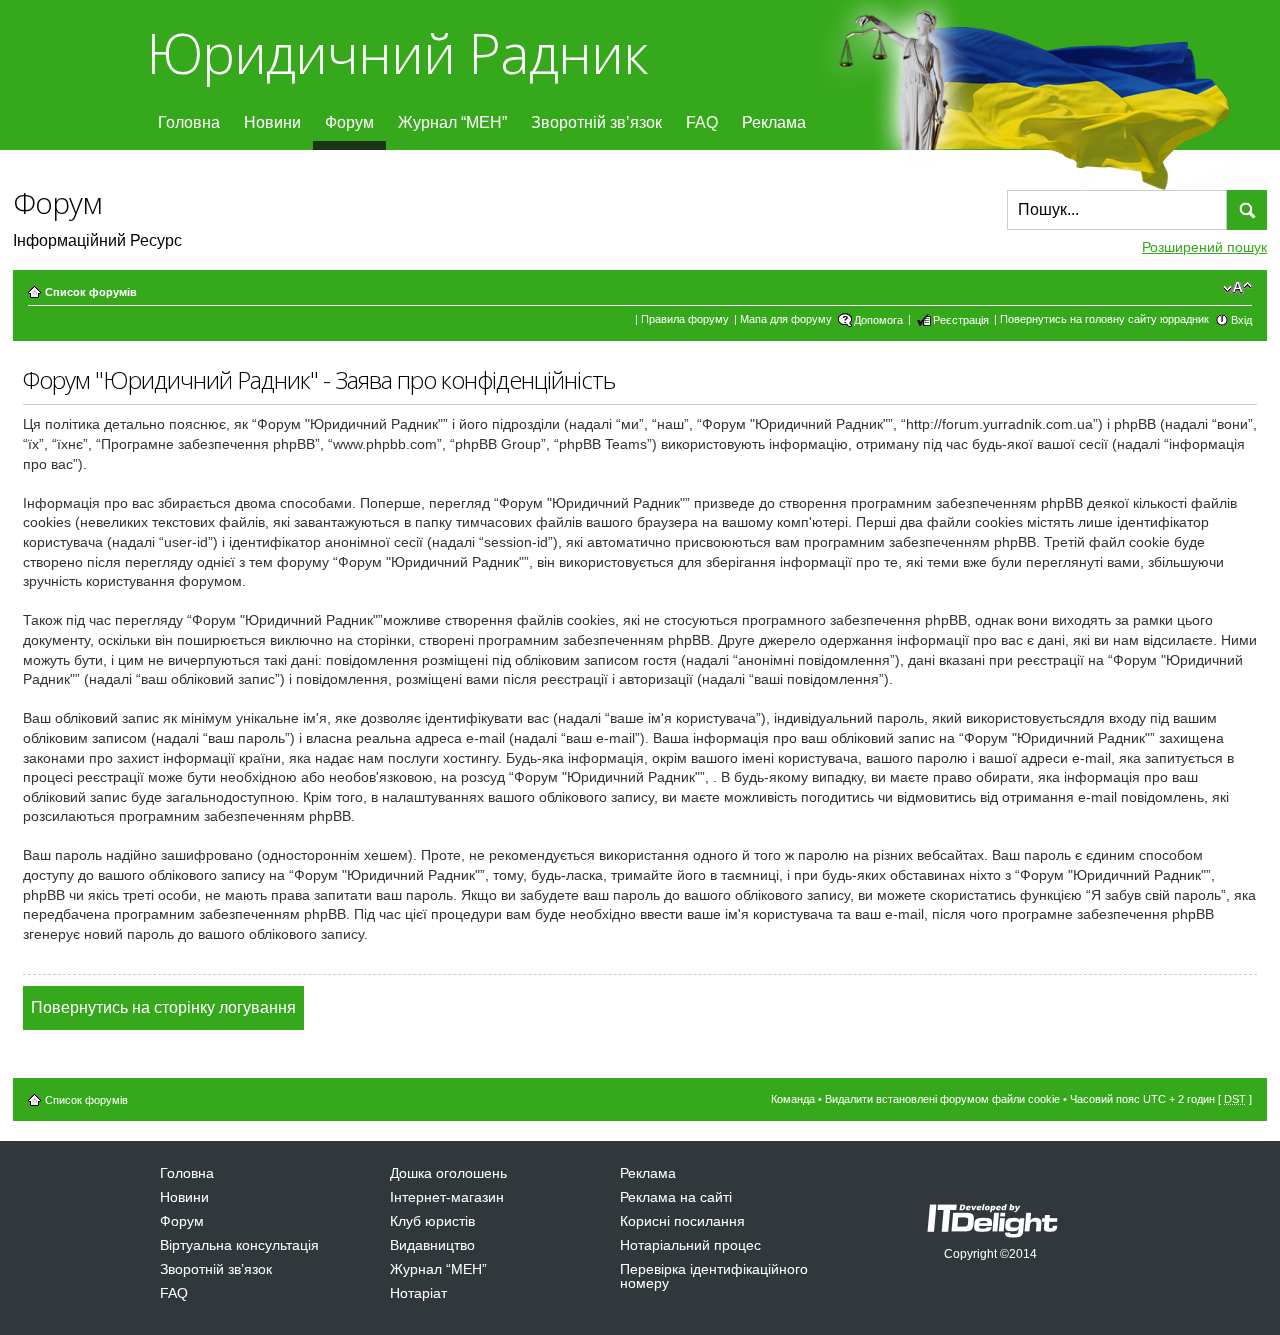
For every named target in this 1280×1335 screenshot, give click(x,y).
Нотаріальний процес (690, 1245)
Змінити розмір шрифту (1237, 288)
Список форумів (91, 292)
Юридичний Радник (396, 52)
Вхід (1241, 320)
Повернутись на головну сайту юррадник (1104, 319)
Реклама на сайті (676, 1197)
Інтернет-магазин (447, 1197)
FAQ (702, 122)
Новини (272, 122)
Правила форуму (685, 319)
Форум (349, 122)
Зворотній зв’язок (596, 122)
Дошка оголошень (448, 1173)
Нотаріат (418, 1293)
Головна (189, 122)
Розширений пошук (1204, 247)
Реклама (774, 122)
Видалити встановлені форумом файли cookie (942, 1099)
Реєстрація (961, 320)
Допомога (878, 320)
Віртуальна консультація (239, 1245)
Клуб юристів (432, 1221)
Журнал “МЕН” (452, 122)
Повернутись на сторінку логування (163, 1007)
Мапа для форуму (786, 319)
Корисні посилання (682, 1221)
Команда (793, 1099)
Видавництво (432, 1245)
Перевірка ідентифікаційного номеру (714, 1276)
